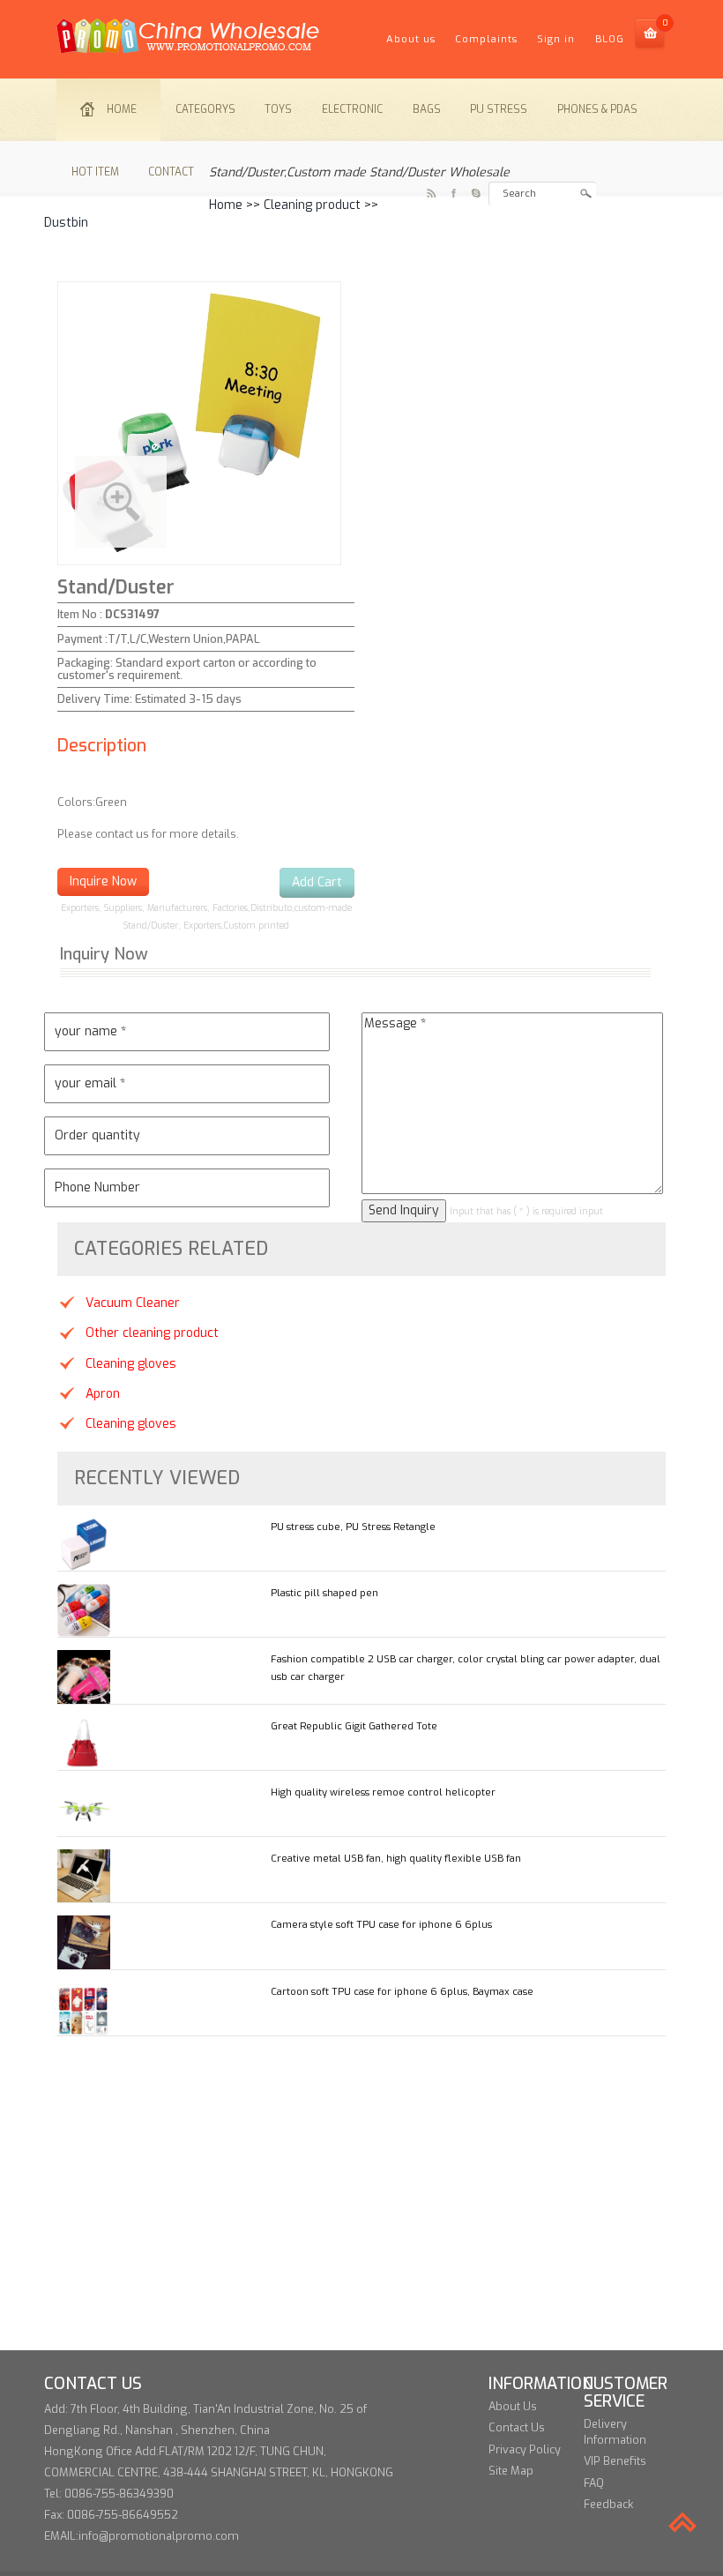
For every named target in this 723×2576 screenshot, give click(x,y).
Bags (427, 109)
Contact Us (517, 2427)
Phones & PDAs (597, 109)
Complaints (486, 39)
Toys (278, 109)
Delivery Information (615, 2432)
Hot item (95, 172)
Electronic (352, 109)
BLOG (610, 39)
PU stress (499, 109)
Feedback (608, 2504)
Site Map (511, 2471)
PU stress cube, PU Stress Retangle (353, 1527)
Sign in (556, 39)
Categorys (205, 109)
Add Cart (317, 882)
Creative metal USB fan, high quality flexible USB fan (396, 1859)
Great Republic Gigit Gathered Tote (354, 1726)
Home (122, 109)
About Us (513, 2406)
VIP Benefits (615, 2461)
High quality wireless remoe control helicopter (383, 1792)
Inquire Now (103, 881)
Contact (171, 172)
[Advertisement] (361, 2227)
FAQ (594, 2483)
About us (411, 39)
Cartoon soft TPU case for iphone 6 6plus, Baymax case (402, 1992)
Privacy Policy (525, 2449)
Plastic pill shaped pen (324, 1593)
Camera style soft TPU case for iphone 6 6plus (381, 1925)
